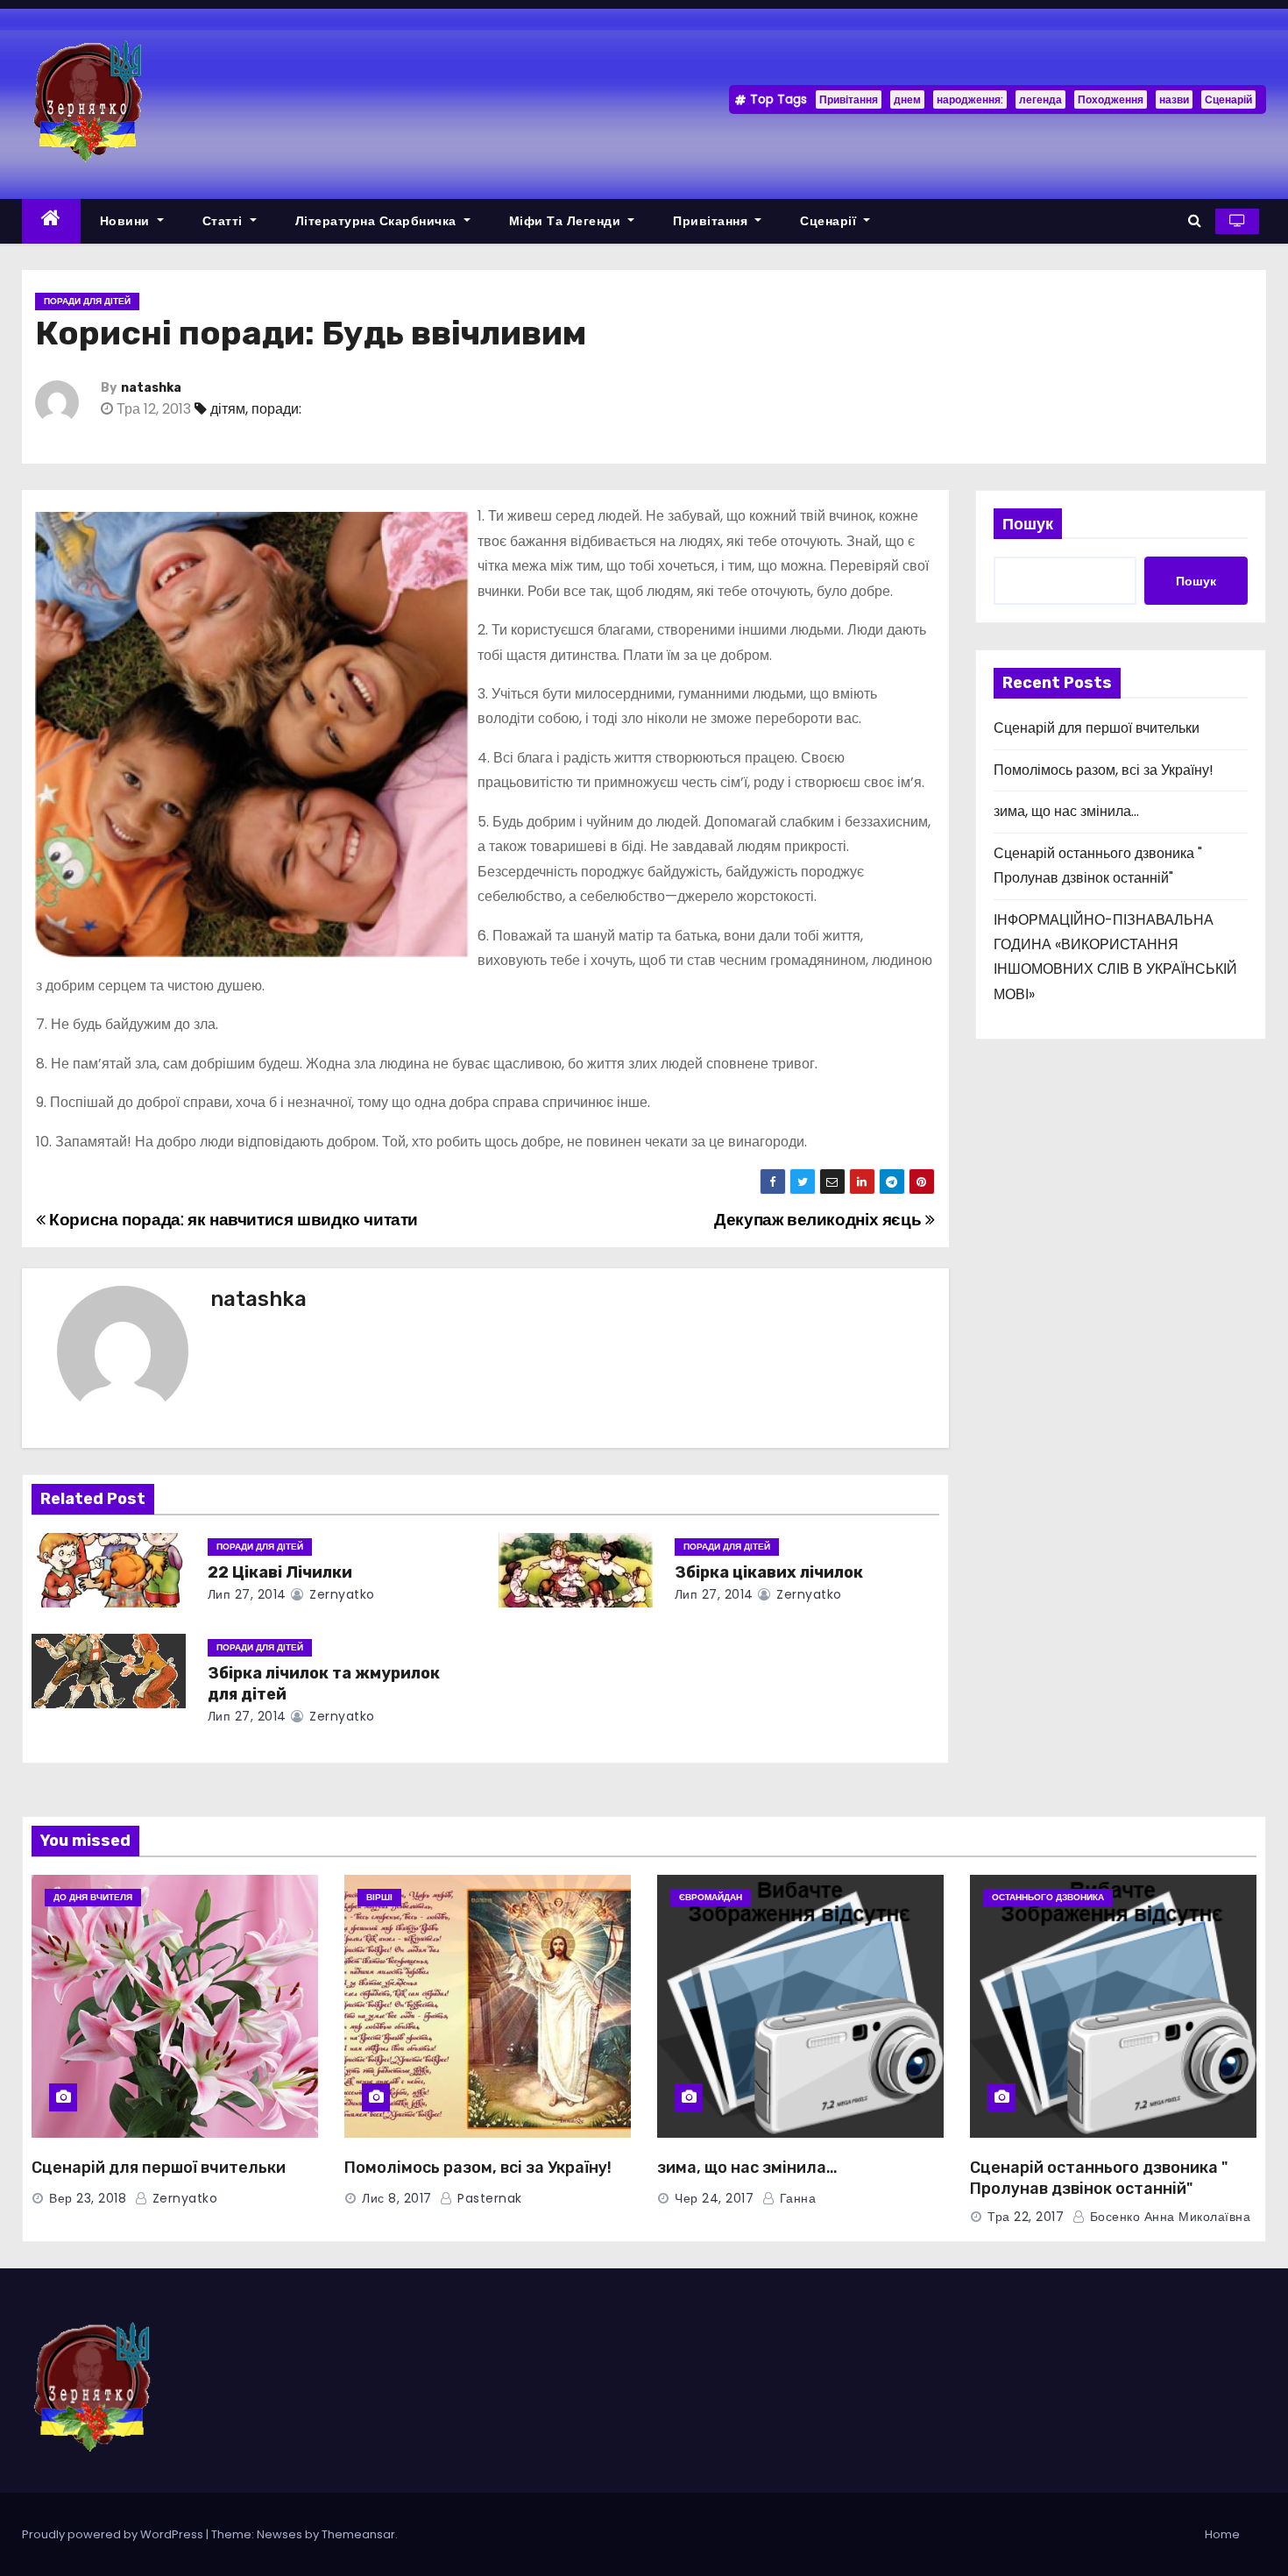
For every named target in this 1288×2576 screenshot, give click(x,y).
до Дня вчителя (93, 1897)
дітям (228, 409)
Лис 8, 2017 (397, 2198)
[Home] (51, 221)
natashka (151, 388)
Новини (127, 221)
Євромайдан (711, 1897)
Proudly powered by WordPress (114, 2534)
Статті (225, 221)
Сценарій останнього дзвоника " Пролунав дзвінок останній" (1099, 2178)
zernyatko (340, 1594)
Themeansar (358, 2534)
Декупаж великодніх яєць (820, 1220)
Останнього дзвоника (1048, 1897)
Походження (1111, 99)
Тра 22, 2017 (1026, 2217)
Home (1222, 2534)
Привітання (849, 99)
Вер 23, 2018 (88, 2198)
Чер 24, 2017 (714, 2198)
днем (907, 99)
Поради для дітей (87, 301)
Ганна (796, 2198)
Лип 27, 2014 (247, 1594)
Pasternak (488, 2198)
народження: (970, 99)
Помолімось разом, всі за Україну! (1104, 770)
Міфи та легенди (567, 221)
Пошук (1028, 524)
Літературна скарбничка (378, 221)
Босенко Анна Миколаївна (1168, 2217)
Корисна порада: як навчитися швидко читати (232, 1220)
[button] (1195, 220)
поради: (276, 409)
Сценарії (830, 221)
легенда (1040, 99)
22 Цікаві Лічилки (280, 1572)
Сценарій (1228, 99)
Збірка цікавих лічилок (769, 1572)
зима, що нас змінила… (1066, 811)
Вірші (379, 1897)
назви (1174, 99)
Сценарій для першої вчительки (1097, 728)
